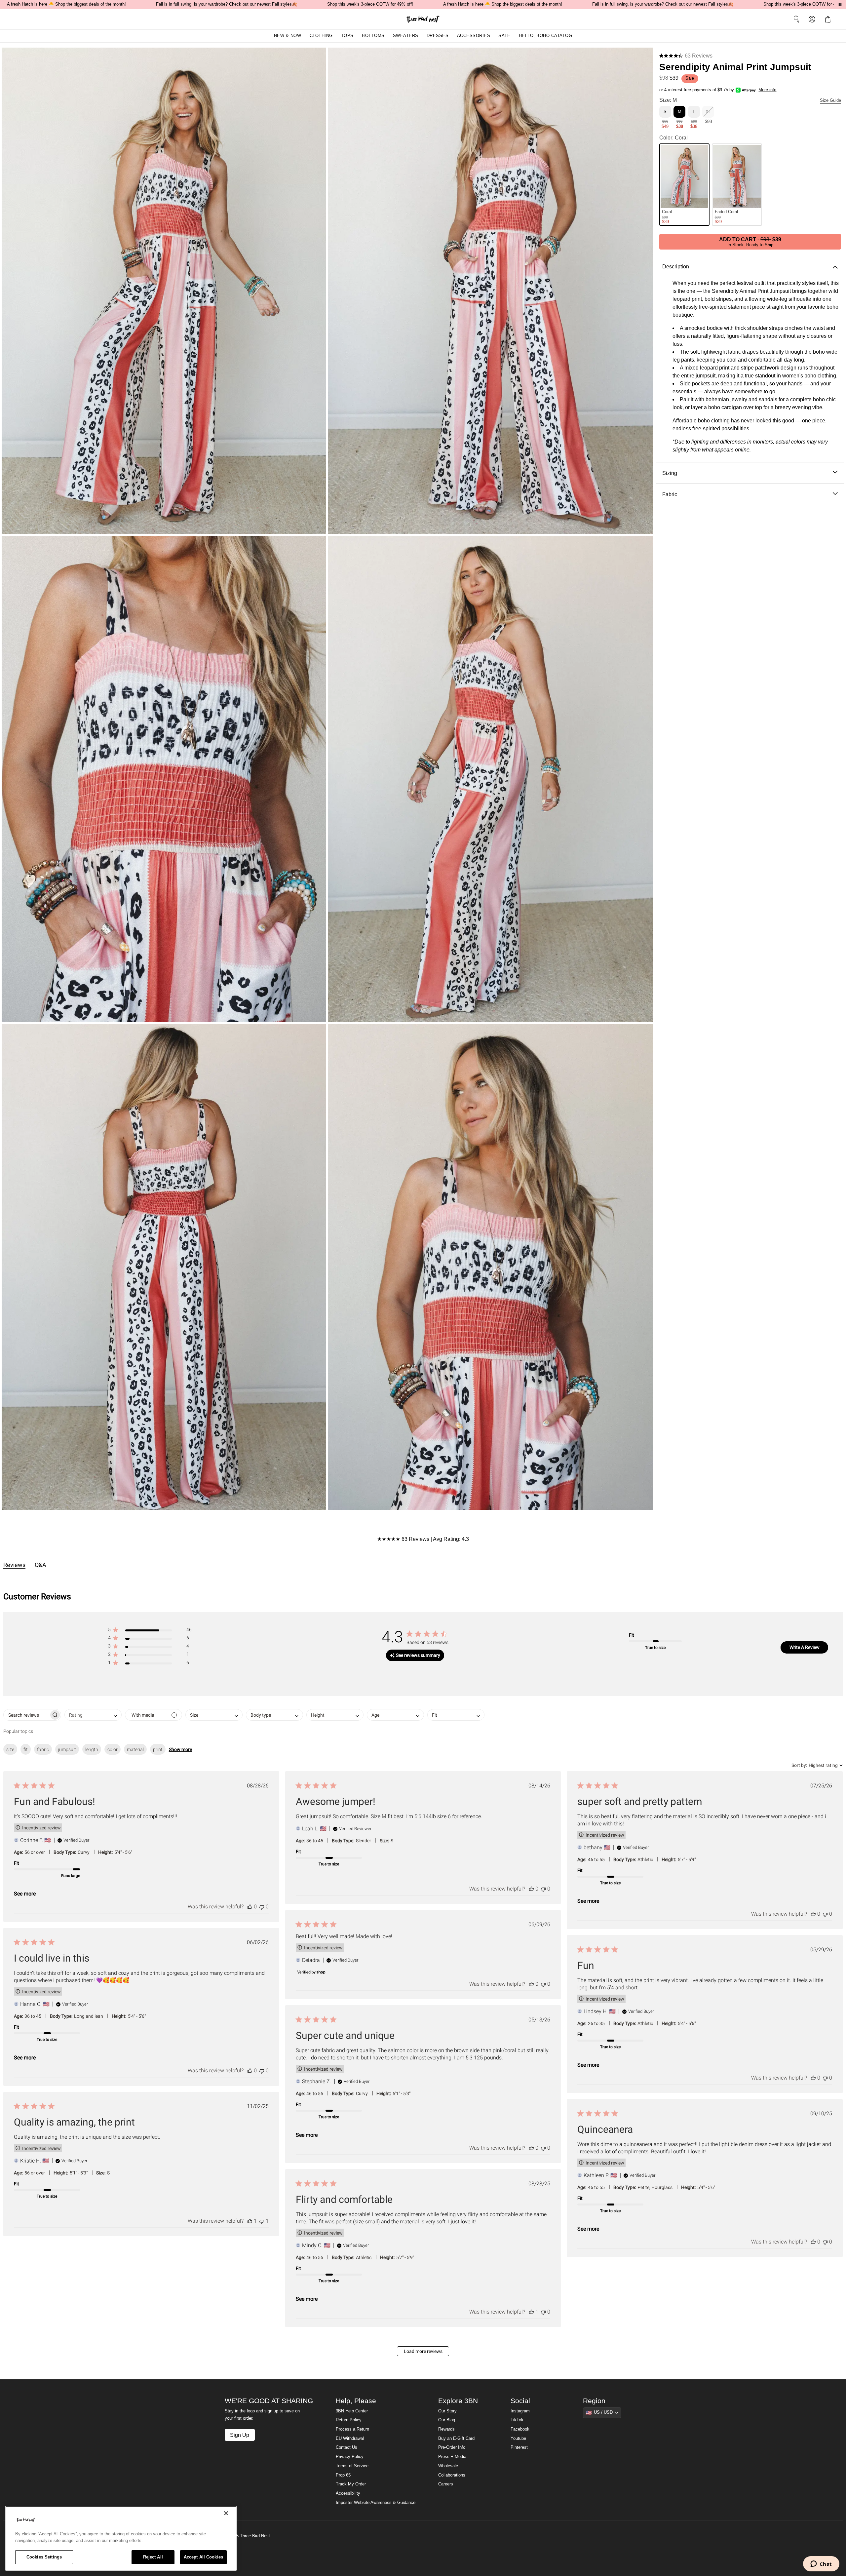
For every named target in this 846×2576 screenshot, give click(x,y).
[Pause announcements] (840, 5)
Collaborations (452, 2475)
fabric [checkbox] (43, 1749)
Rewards (446, 2429)
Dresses (438, 36)
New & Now (288, 36)
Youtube (518, 2439)
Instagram (520, 2411)
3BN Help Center (352, 2411)
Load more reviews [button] (423, 2351)
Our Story (447, 2411)
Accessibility (348, 2493)
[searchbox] (26, 1715)
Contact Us (346, 2447)
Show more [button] (180, 1749)
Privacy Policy (350, 2457)
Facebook (520, 2429)
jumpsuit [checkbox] (67, 1749)
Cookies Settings (44, 2557)
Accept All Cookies (203, 2557)
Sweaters (406, 36)
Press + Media (452, 2457)
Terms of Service (352, 2466)
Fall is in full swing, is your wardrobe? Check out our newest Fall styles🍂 (227, 4)
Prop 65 (343, 2475)
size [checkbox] (10, 1749)
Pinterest (519, 2447)
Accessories (474, 36)
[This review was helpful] (250, 1907)
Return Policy (349, 2420)
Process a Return (352, 2429)
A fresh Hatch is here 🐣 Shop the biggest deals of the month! (66, 4)
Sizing (670, 473)
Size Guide (830, 100)
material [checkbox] (135, 1749)
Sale (504, 36)
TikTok (517, 2420)
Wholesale (448, 2466)
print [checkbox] (158, 1749)
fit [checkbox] (26, 1749)
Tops (347, 36)
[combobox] (93, 1715)
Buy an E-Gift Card (456, 2439)
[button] (829, 19)
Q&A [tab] (40, 1565)
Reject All (153, 2557)
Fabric (670, 494)
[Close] (226, 2513)
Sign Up (240, 2435)
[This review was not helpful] (262, 1907)
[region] (121, 2538)
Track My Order (351, 2484)
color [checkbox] (113, 1749)
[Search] (796, 19)
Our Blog (447, 2420)
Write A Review (805, 1647)
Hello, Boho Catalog (546, 36)
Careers (446, 2484)
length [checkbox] (92, 1749)
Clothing (321, 36)
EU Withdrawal (350, 2439)
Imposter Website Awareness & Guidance (376, 2503)
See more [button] (25, 1894)
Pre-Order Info (452, 2447)
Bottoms (373, 36)
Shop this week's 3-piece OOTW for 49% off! (370, 4)
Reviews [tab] (14, 1565)
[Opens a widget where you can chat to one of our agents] (821, 2564)
